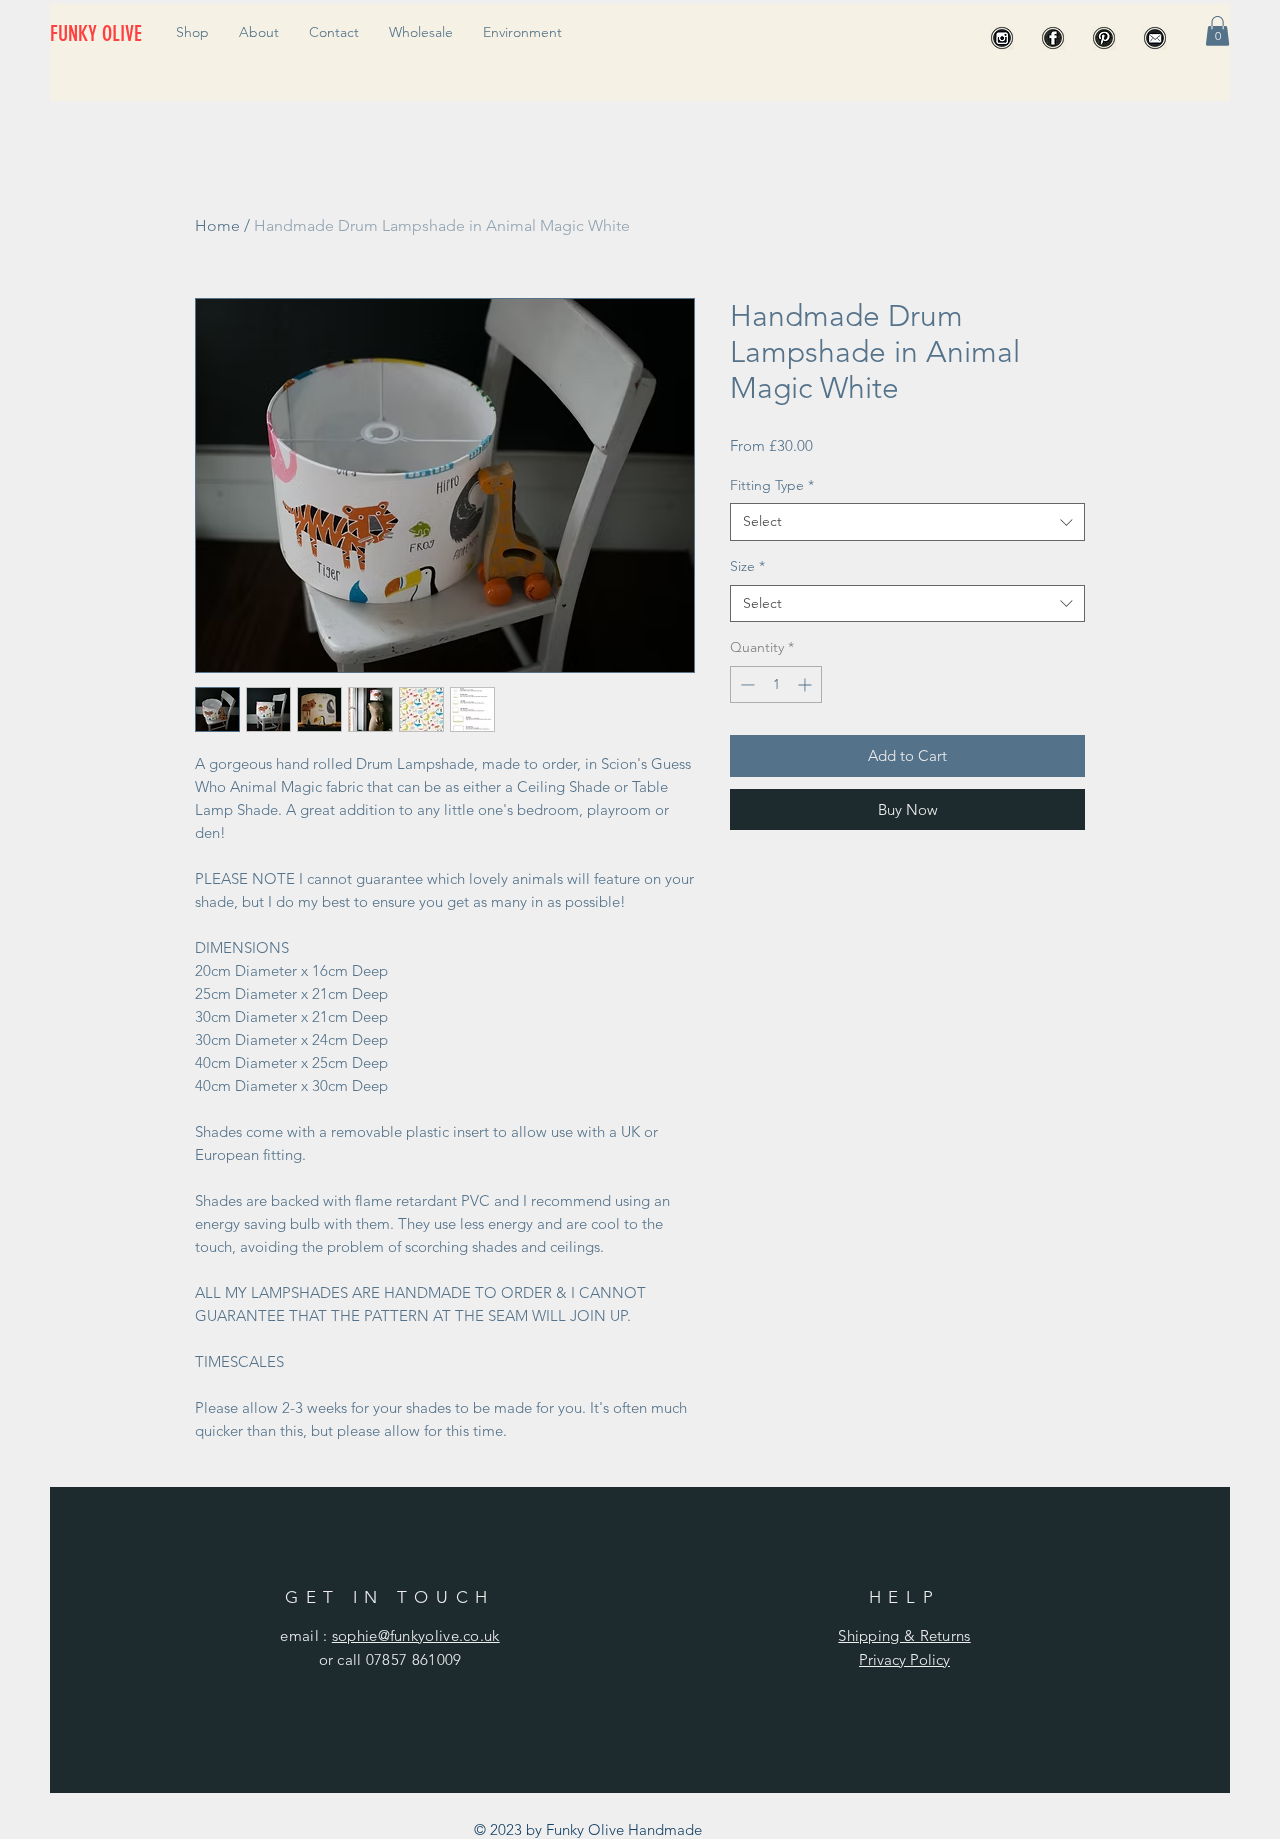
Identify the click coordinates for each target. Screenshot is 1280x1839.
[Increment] (806, 684)
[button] (1217, 31)
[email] (1155, 38)
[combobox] (907, 522)
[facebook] (1053, 38)
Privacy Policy (904, 1659)
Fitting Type (772, 485)
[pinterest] (1104, 38)
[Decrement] (745, 684)
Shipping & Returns (904, 1635)
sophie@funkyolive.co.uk (416, 1635)
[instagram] (1002, 38)
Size (747, 566)
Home (217, 225)
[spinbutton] (776, 684)
